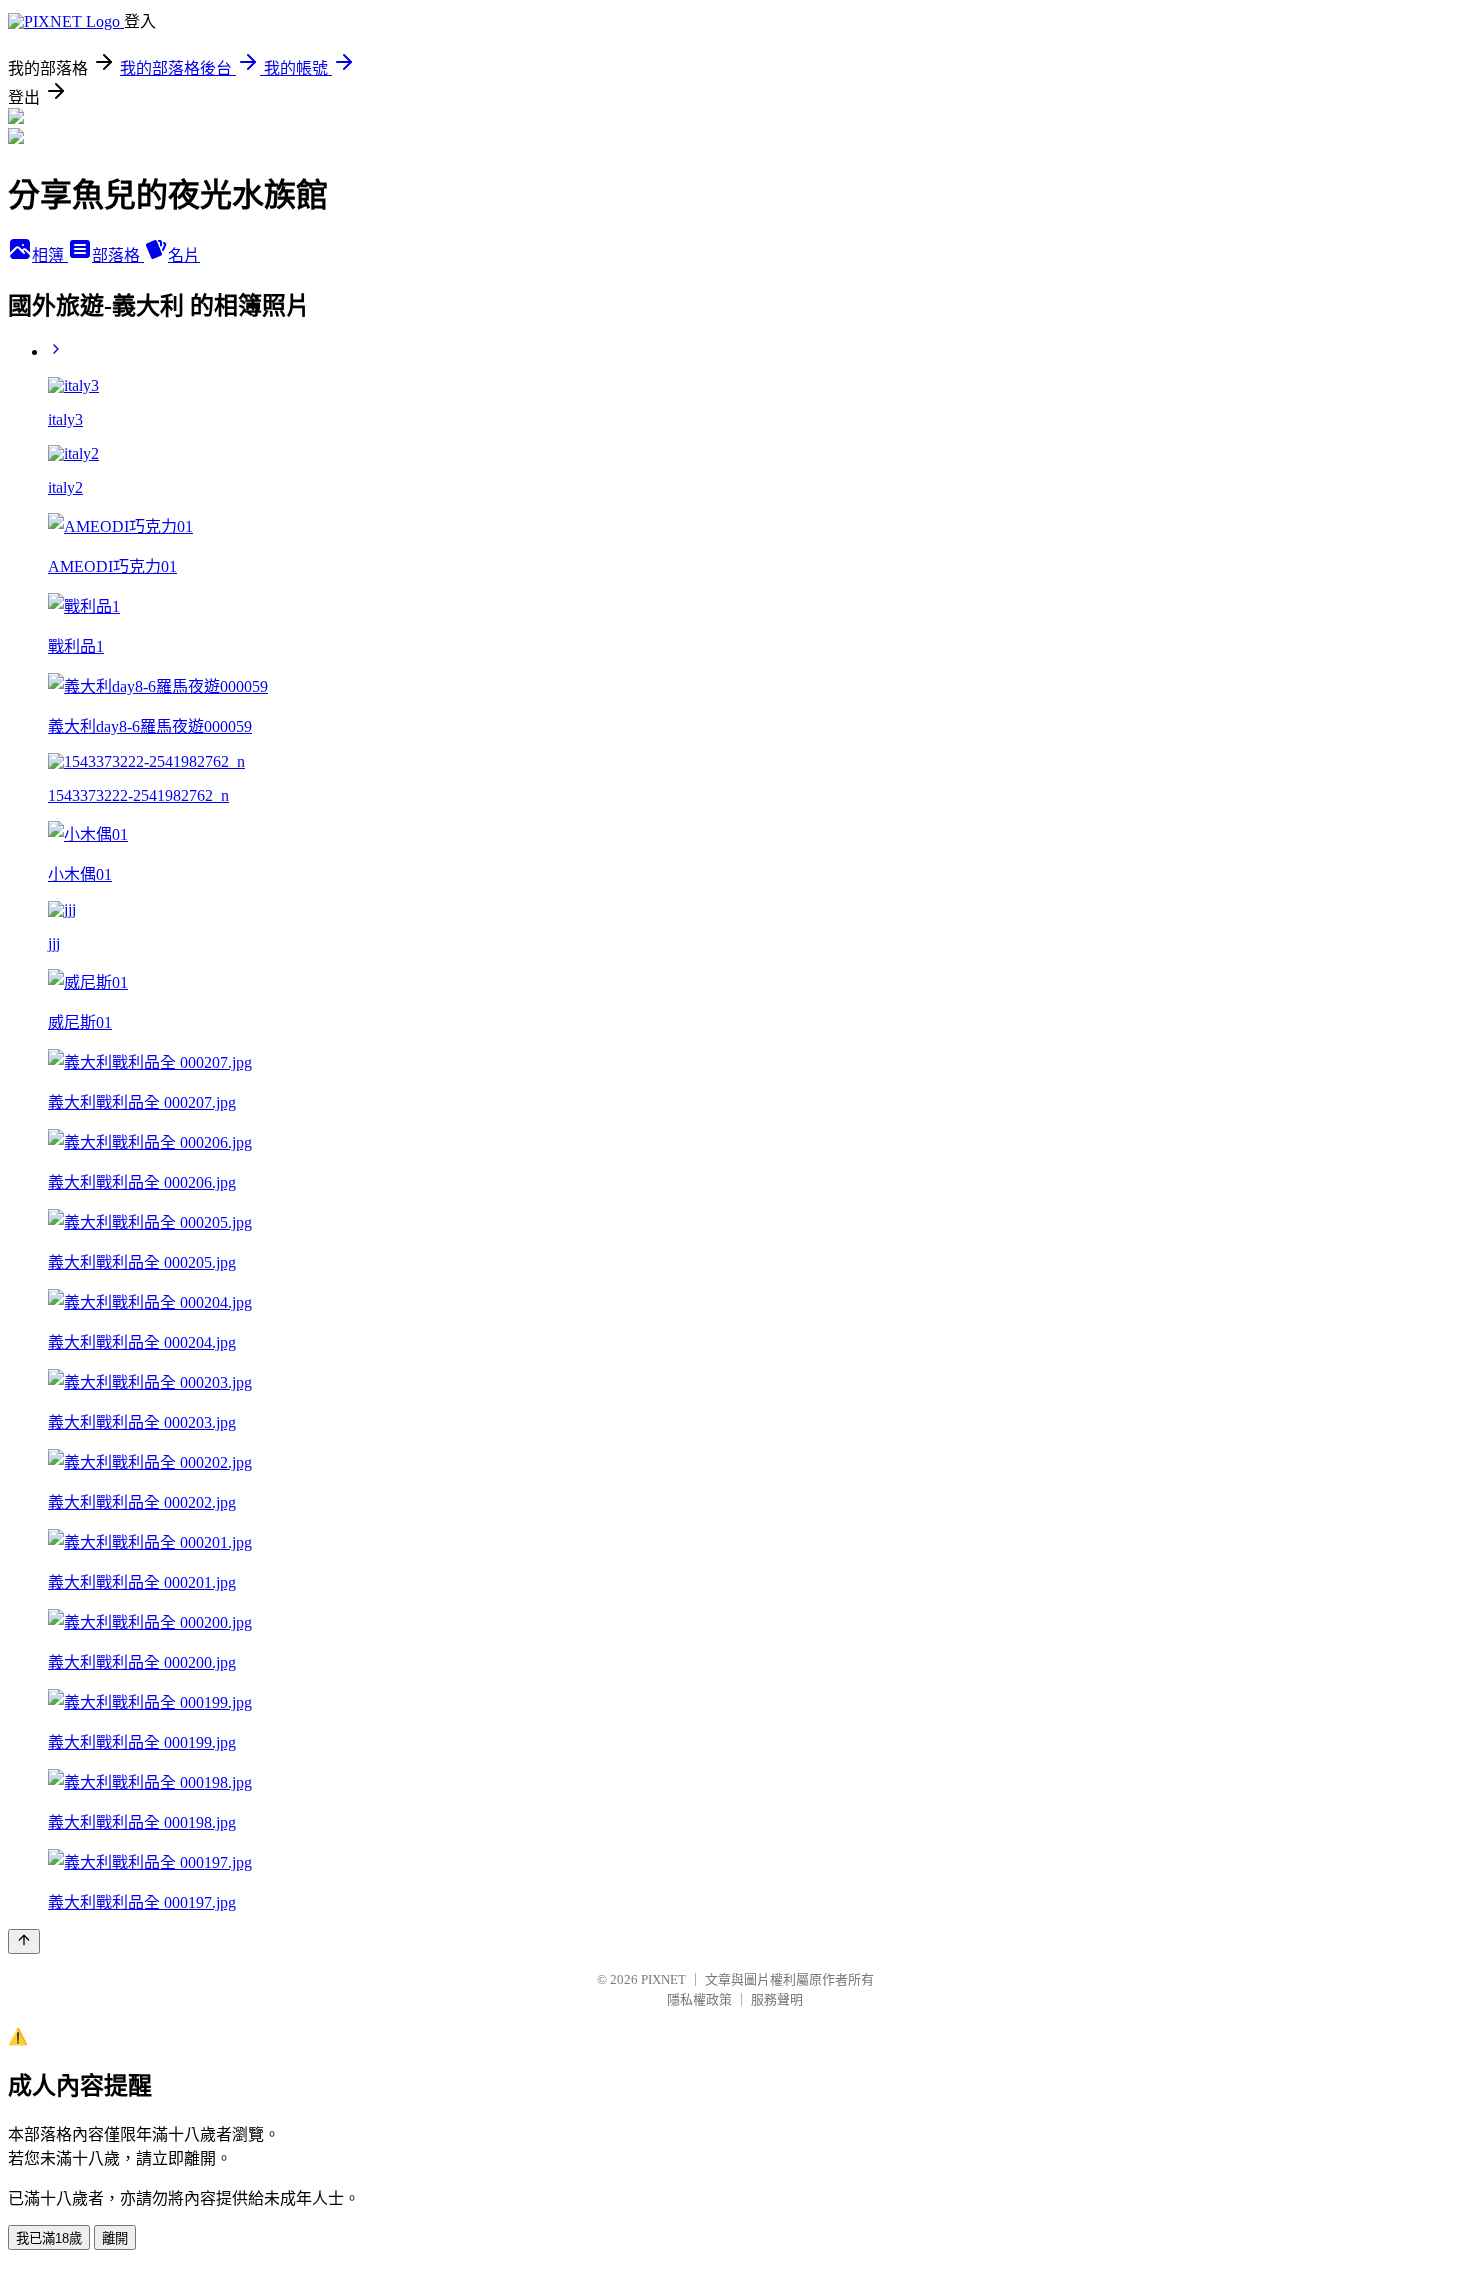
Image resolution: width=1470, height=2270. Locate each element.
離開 (115, 2238)
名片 (184, 255)
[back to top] (24, 1941)
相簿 (50, 255)
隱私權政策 (699, 1999)
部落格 (118, 255)
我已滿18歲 (49, 2238)
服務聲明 (777, 1999)
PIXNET (663, 1979)
